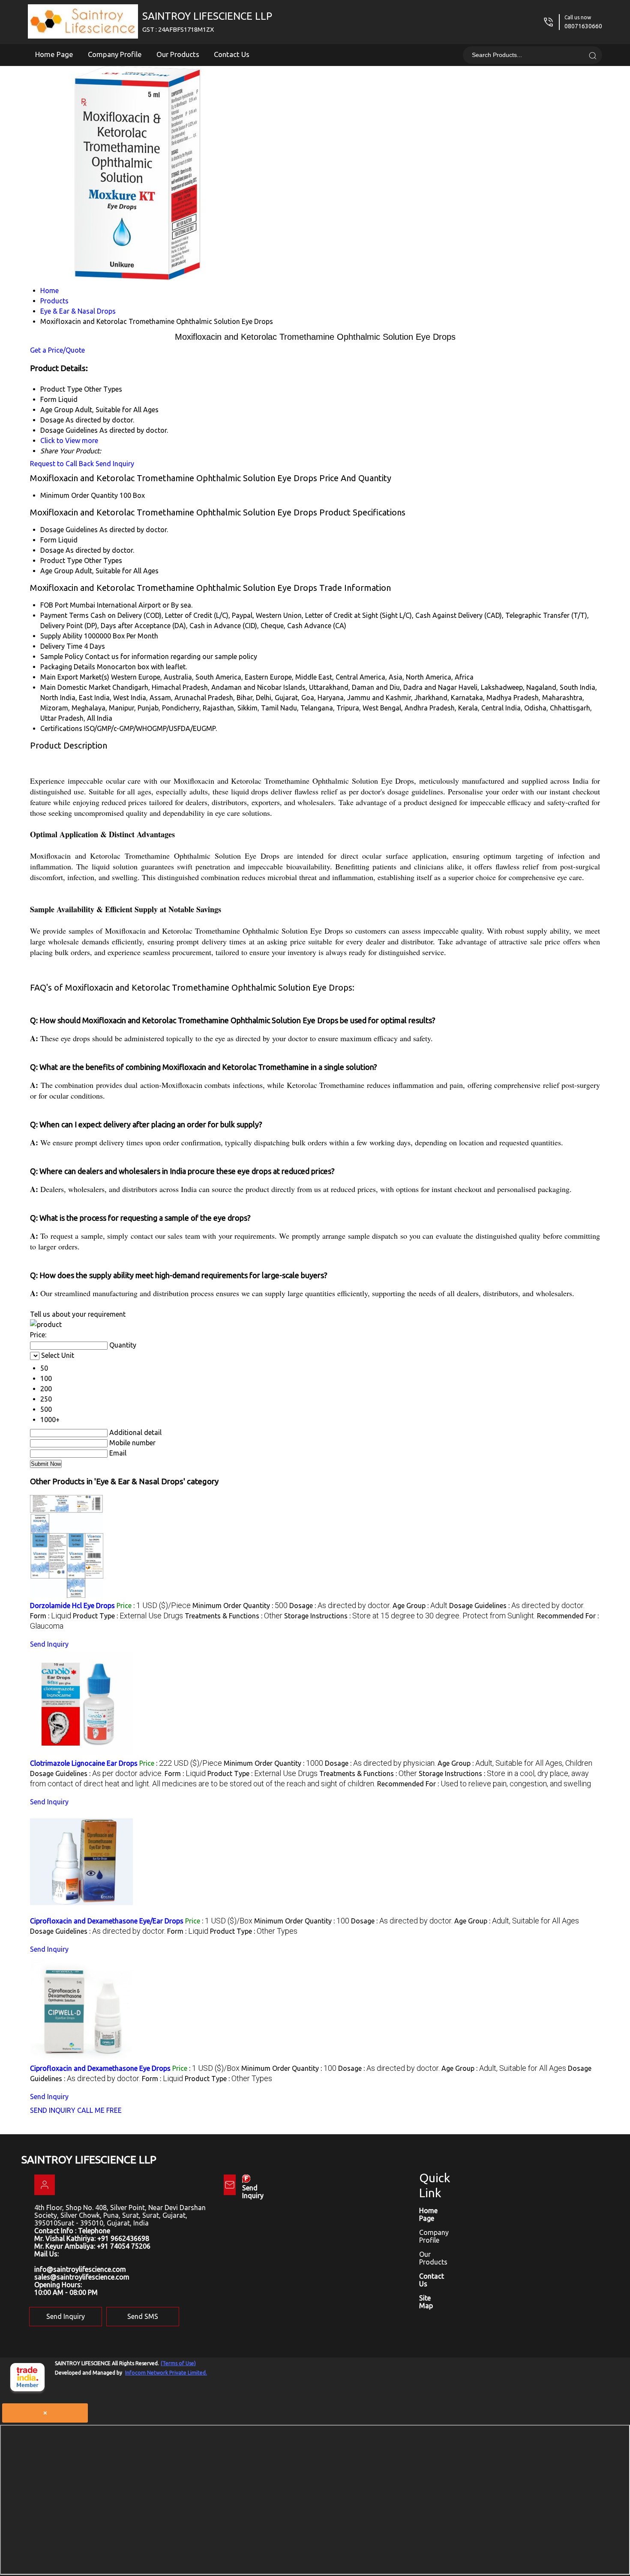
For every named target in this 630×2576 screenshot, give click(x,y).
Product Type (61, 560)
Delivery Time (61, 646)
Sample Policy (62, 656)
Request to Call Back (62, 464)
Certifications (61, 728)
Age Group (57, 571)
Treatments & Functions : (234, 1616)
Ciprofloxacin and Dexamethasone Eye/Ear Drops (107, 1921)
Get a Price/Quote (57, 350)
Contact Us (232, 54)
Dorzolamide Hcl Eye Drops (72, 1606)
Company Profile (115, 54)
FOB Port (54, 605)
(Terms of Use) (178, 2363)
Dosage (52, 550)
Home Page (54, 54)
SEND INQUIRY (53, 2110)
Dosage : (340, 1606)
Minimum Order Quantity (79, 495)
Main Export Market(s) (75, 677)
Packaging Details (68, 667)
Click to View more (69, 440)
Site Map (426, 2302)
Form (48, 540)
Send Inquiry (115, 464)
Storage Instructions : (410, 1616)
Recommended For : (484, 1784)
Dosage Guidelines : (517, 1606)
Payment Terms (64, 615)
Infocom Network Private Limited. (166, 2373)
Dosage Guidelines (69, 530)
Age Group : (420, 1606)
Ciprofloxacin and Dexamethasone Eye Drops (100, 2068)
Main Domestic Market (75, 687)
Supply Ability (61, 636)
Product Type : (128, 1616)
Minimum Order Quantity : (240, 1606)
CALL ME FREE (99, 2110)
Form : (51, 1616)
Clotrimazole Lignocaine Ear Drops (84, 1763)
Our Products (178, 54)
